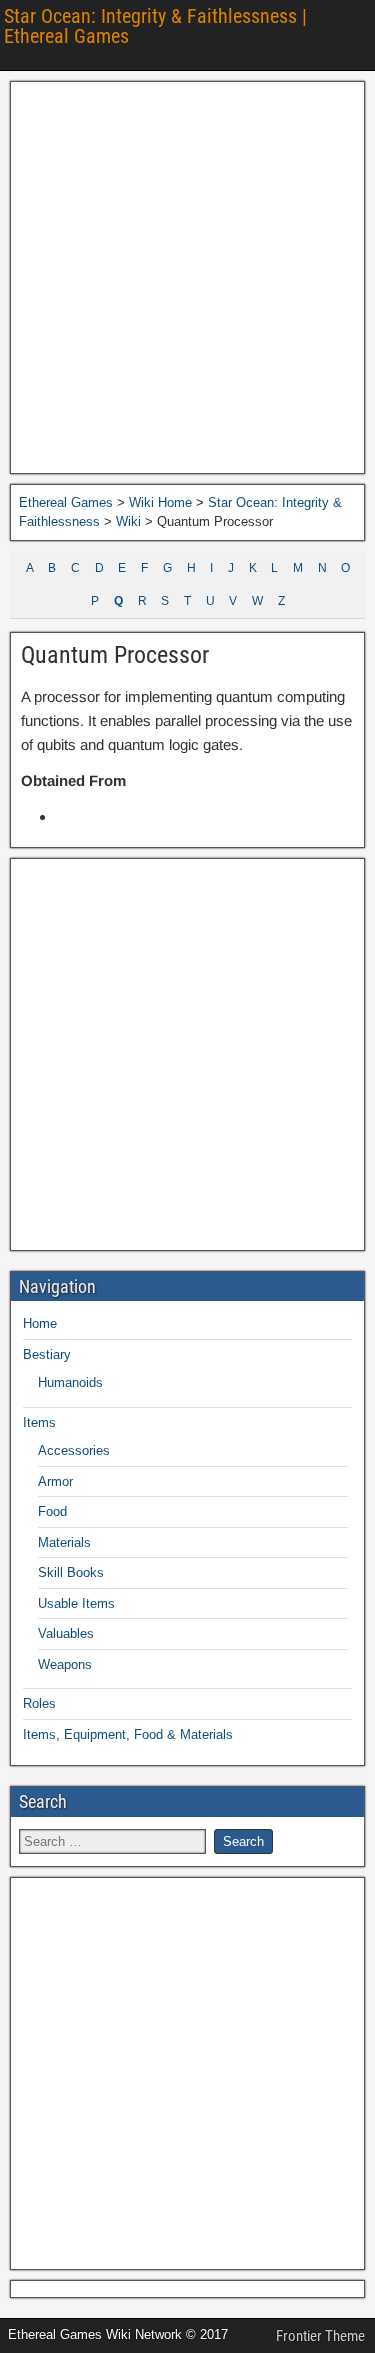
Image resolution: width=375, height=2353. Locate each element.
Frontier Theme (320, 2336)
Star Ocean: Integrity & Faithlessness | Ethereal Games (155, 26)
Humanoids (70, 1382)
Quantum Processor (115, 655)
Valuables (66, 1633)
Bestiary (47, 1354)
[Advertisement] (187, 277)
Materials (64, 1542)
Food (52, 1511)
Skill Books (71, 1572)
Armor (55, 1481)
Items (39, 1422)
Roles (39, 1703)
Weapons (65, 1664)
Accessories (74, 1450)
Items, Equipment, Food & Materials (128, 1734)
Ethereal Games (66, 502)
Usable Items (76, 1603)
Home (40, 1323)
